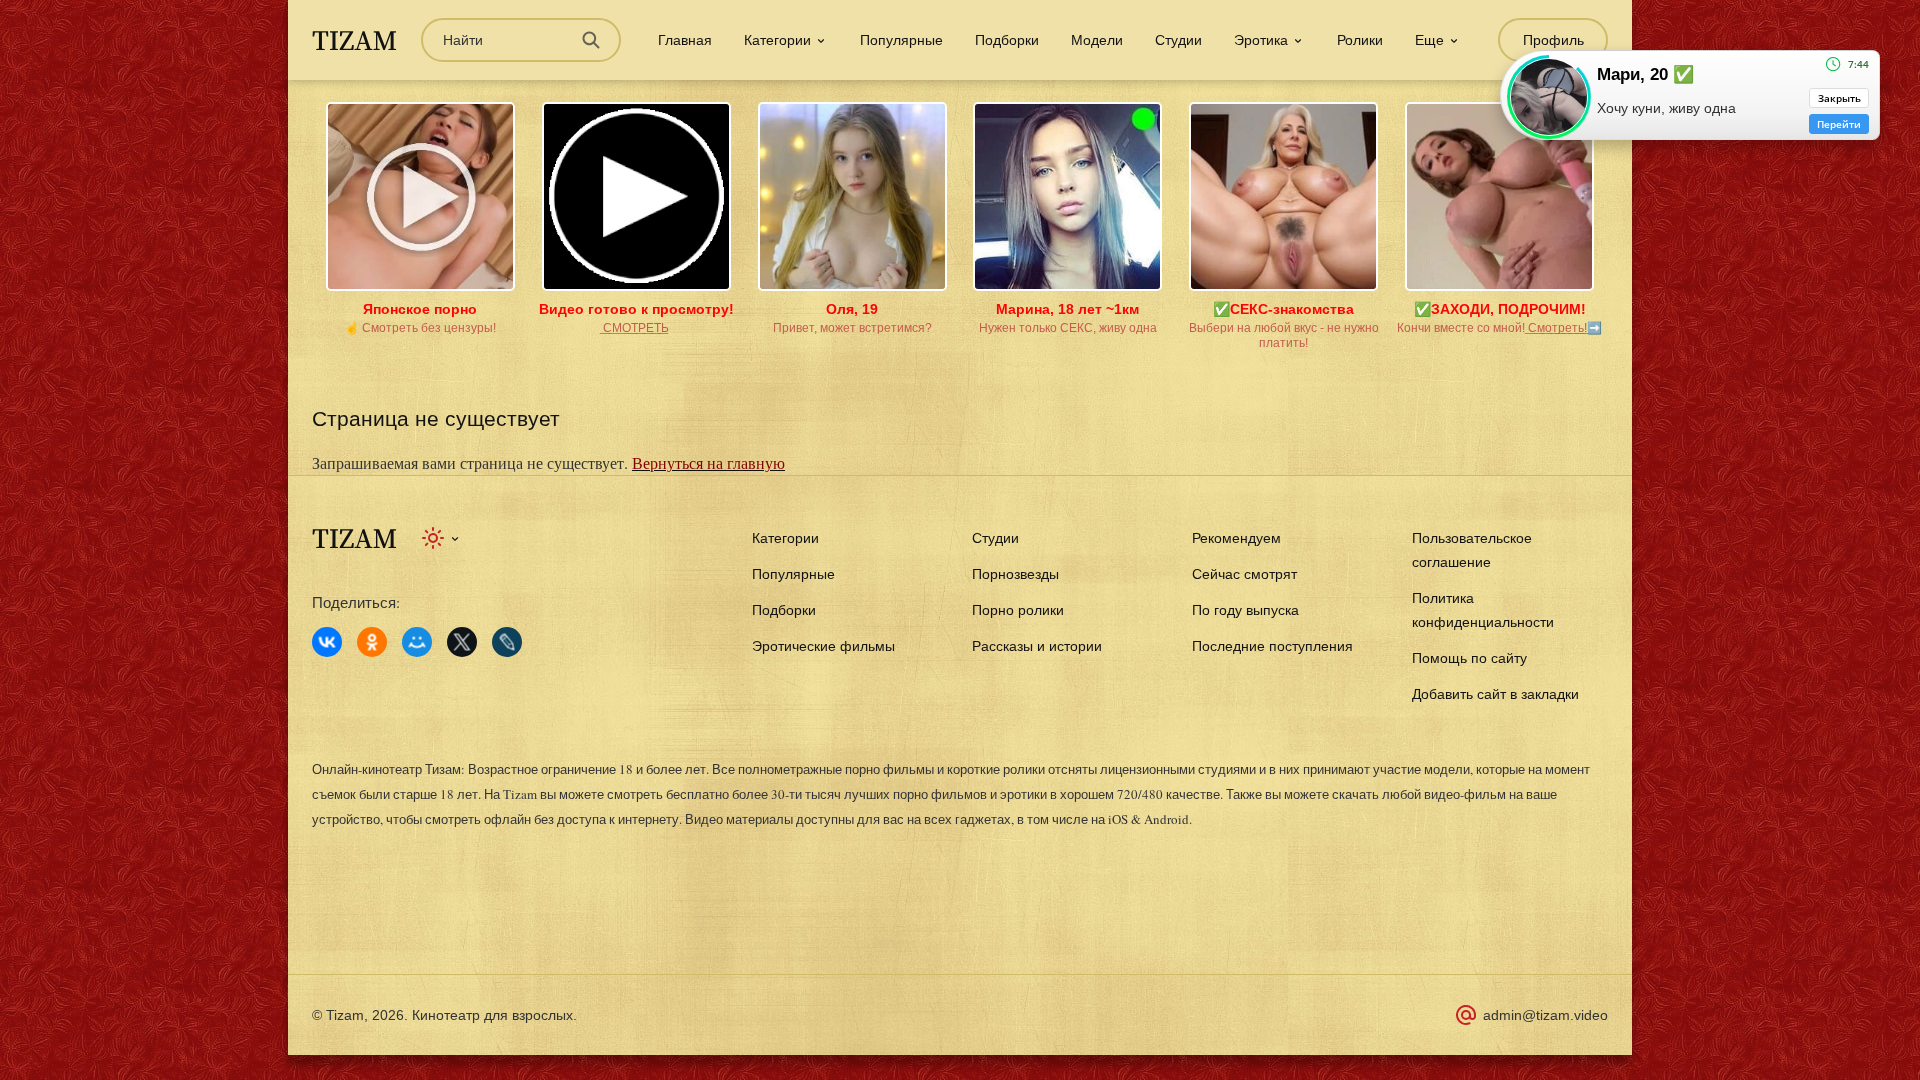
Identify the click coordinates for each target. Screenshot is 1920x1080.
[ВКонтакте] (327, 642)
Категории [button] (777, 40)
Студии (1178, 40)
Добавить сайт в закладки (1495, 694)
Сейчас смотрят (1244, 574)
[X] (462, 642)
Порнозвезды (1015, 574)
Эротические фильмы (823, 646)
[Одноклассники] (372, 642)
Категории (785, 538)
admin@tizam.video (1545, 1015)
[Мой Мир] (417, 642)
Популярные (901, 40)
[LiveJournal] (507, 642)
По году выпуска (1245, 610)
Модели (1097, 40)
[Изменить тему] (441, 538)
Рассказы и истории (1037, 646)
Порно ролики (1018, 610)
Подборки (1007, 40)
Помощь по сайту (1469, 658)
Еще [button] (1429, 40)
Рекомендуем (1236, 538)
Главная (685, 40)
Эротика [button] (1261, 40)
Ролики (1360, 40)
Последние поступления (1272, 646)
